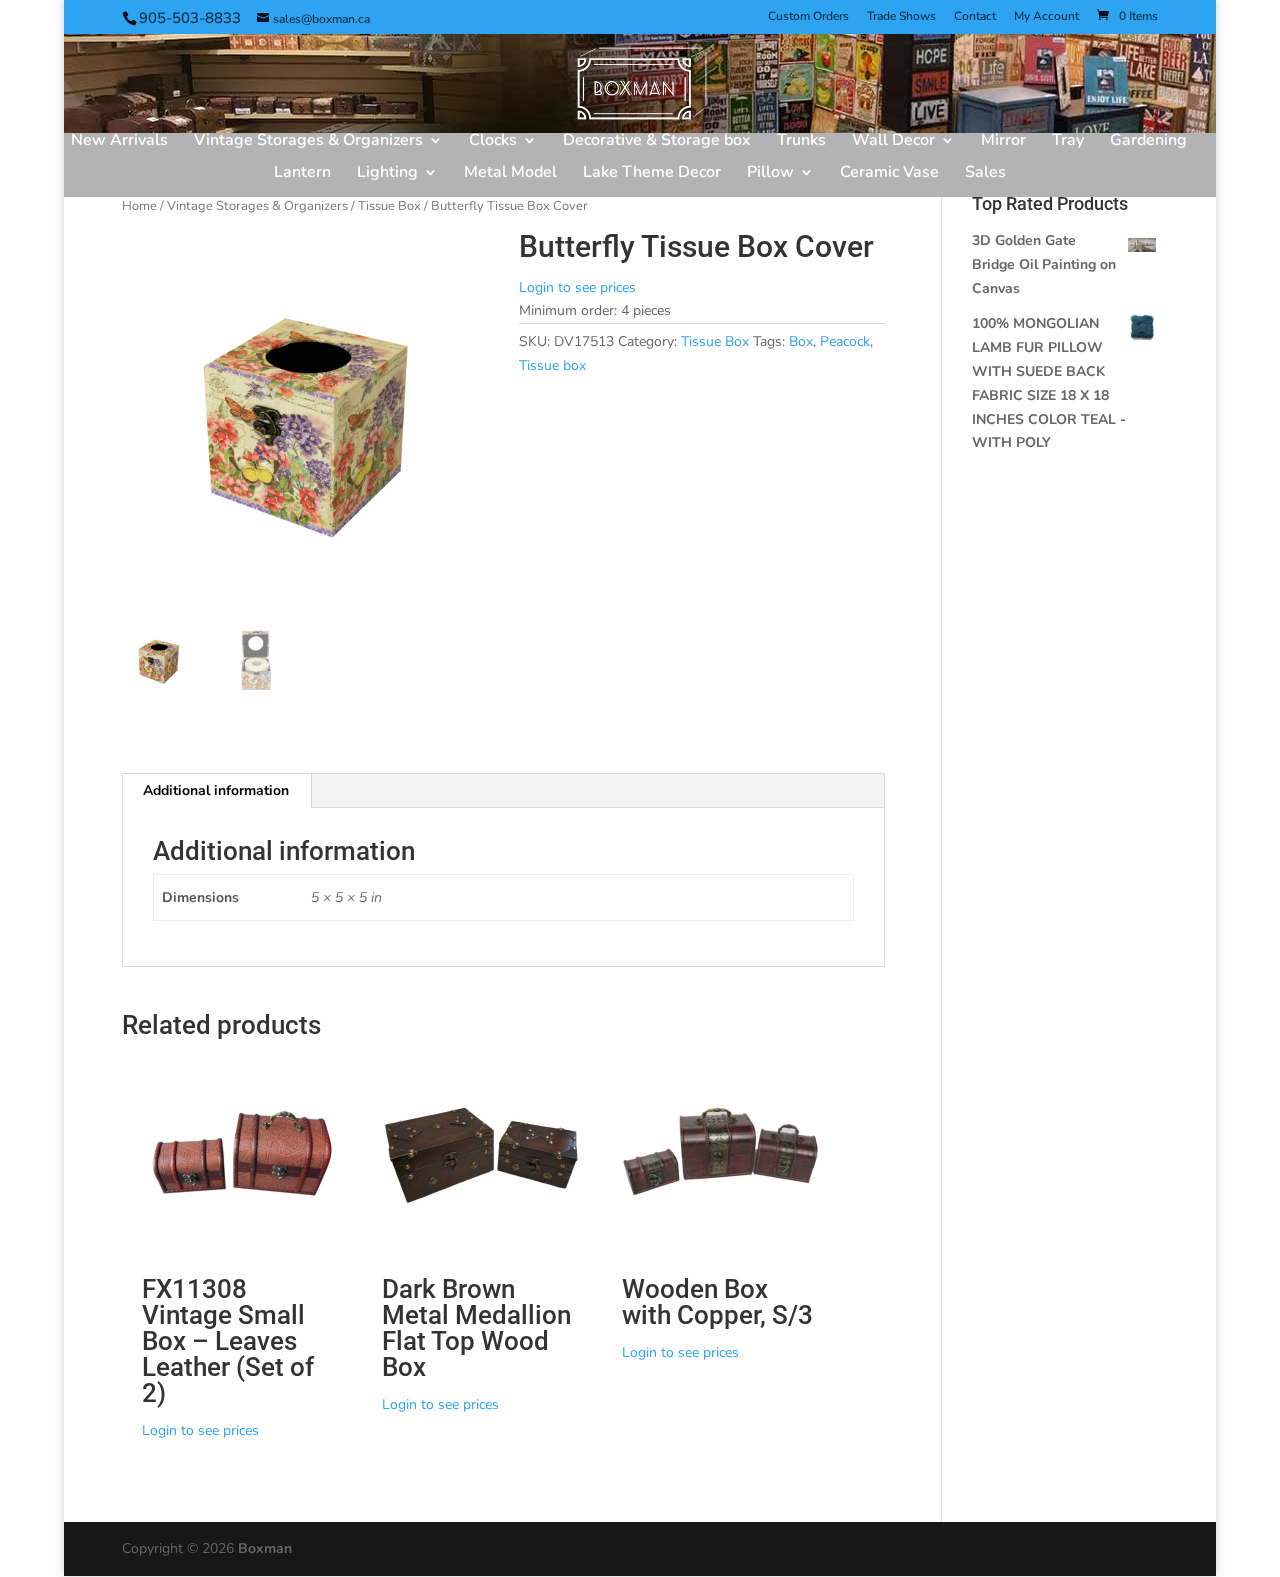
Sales (985, 174)
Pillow (770, 174)
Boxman (265, 1548)
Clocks (493, 142)
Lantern (302, 174)
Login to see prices (577, 287)
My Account (1046, 17)
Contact (975, 17)
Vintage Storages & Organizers (308, 142)
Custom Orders (808, 17)
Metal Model (510, 174)
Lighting (387, 174)
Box (801, 341)
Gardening (1148, 142)
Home (139, 206)
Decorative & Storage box (657, 142)
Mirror (1003, 142)
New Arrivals (119, 142)
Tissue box (552, 365)
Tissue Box (389, 206)
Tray (1068, 142)
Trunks (801, 142)
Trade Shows (901, 17)
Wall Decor (893, 142)
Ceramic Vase (889, 174)
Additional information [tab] (216, 790)
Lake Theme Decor (652, 174)
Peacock (845, 341)
